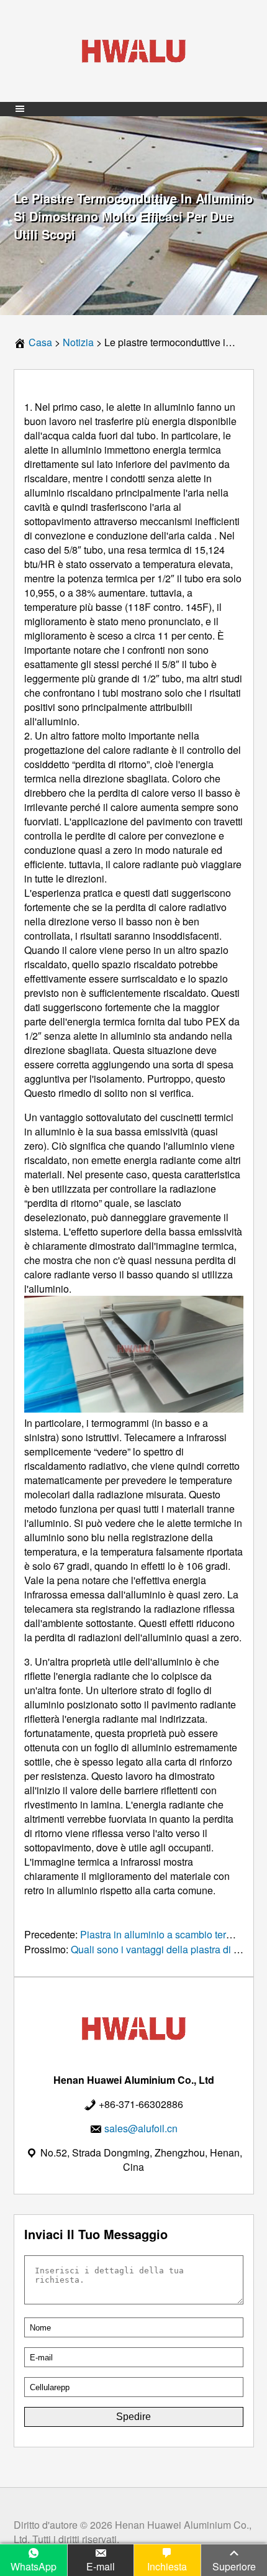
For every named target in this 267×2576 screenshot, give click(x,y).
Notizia (78, 342)
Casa (40, 342)
